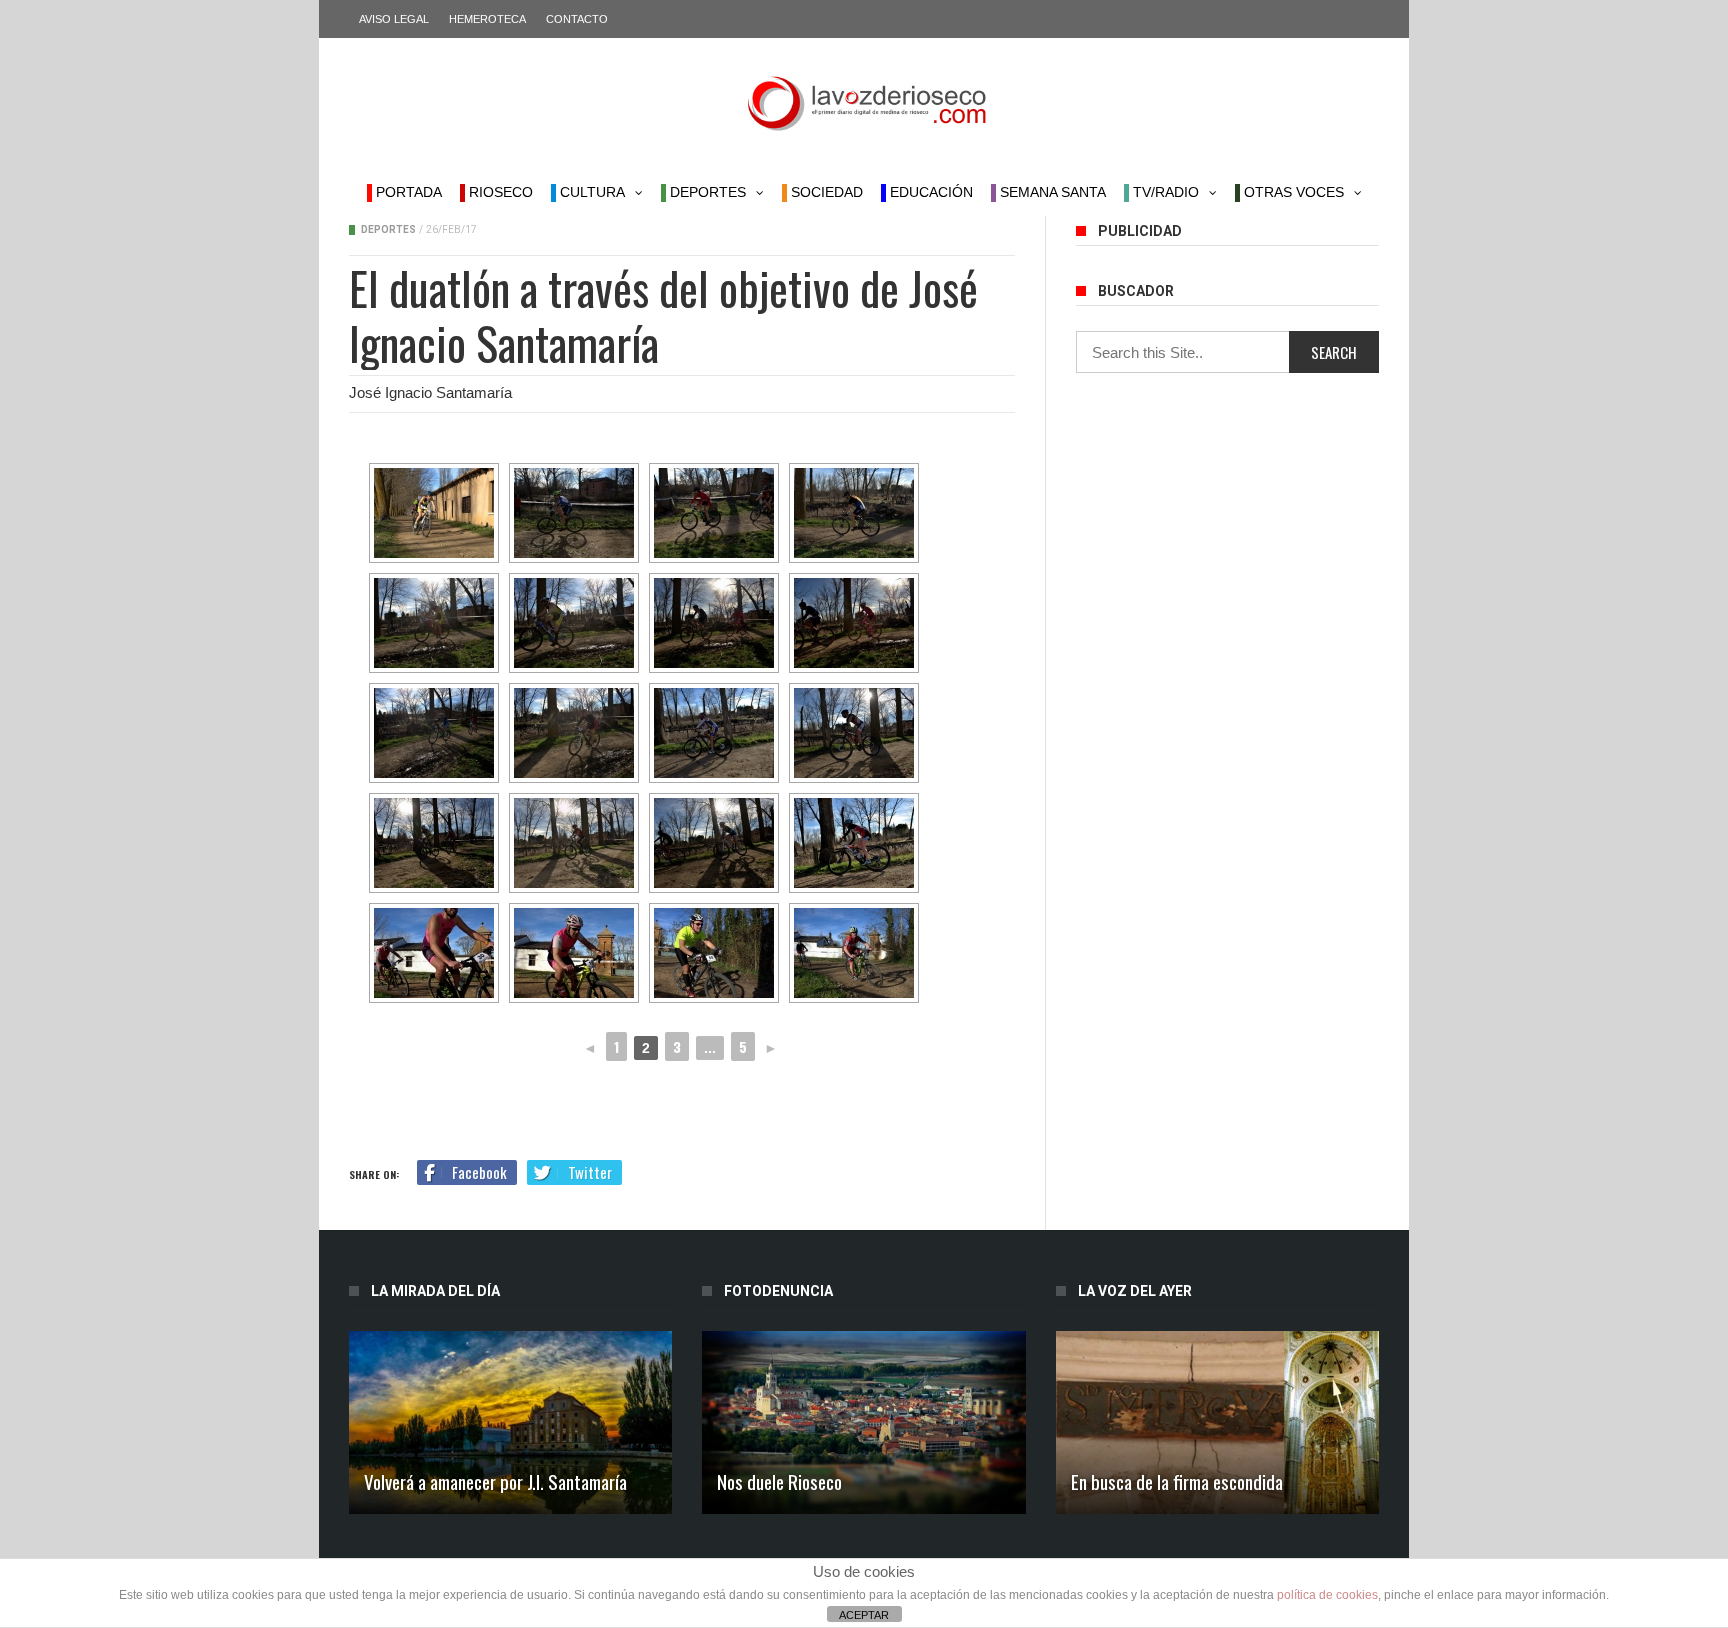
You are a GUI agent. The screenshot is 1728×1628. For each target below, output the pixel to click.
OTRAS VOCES (1292, 192)
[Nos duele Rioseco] (863, 1422)
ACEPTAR (864, 1615)
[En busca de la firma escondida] (1217, 1422)
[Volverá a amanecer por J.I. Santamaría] (510, 1422)
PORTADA (407, 192)
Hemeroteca (487, 19)
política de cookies (1327, 1595)
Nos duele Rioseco (779, 1481)
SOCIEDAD (825, 192)
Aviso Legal (394, 19)
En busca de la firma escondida (1177, 1481)
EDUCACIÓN (929, 192)
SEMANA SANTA (1051, 192)
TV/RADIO (1164, 192)
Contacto (577, 19)
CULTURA (590, 192)
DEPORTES (706, 192)
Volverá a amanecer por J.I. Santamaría (495, 1481)
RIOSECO (499, 192)
